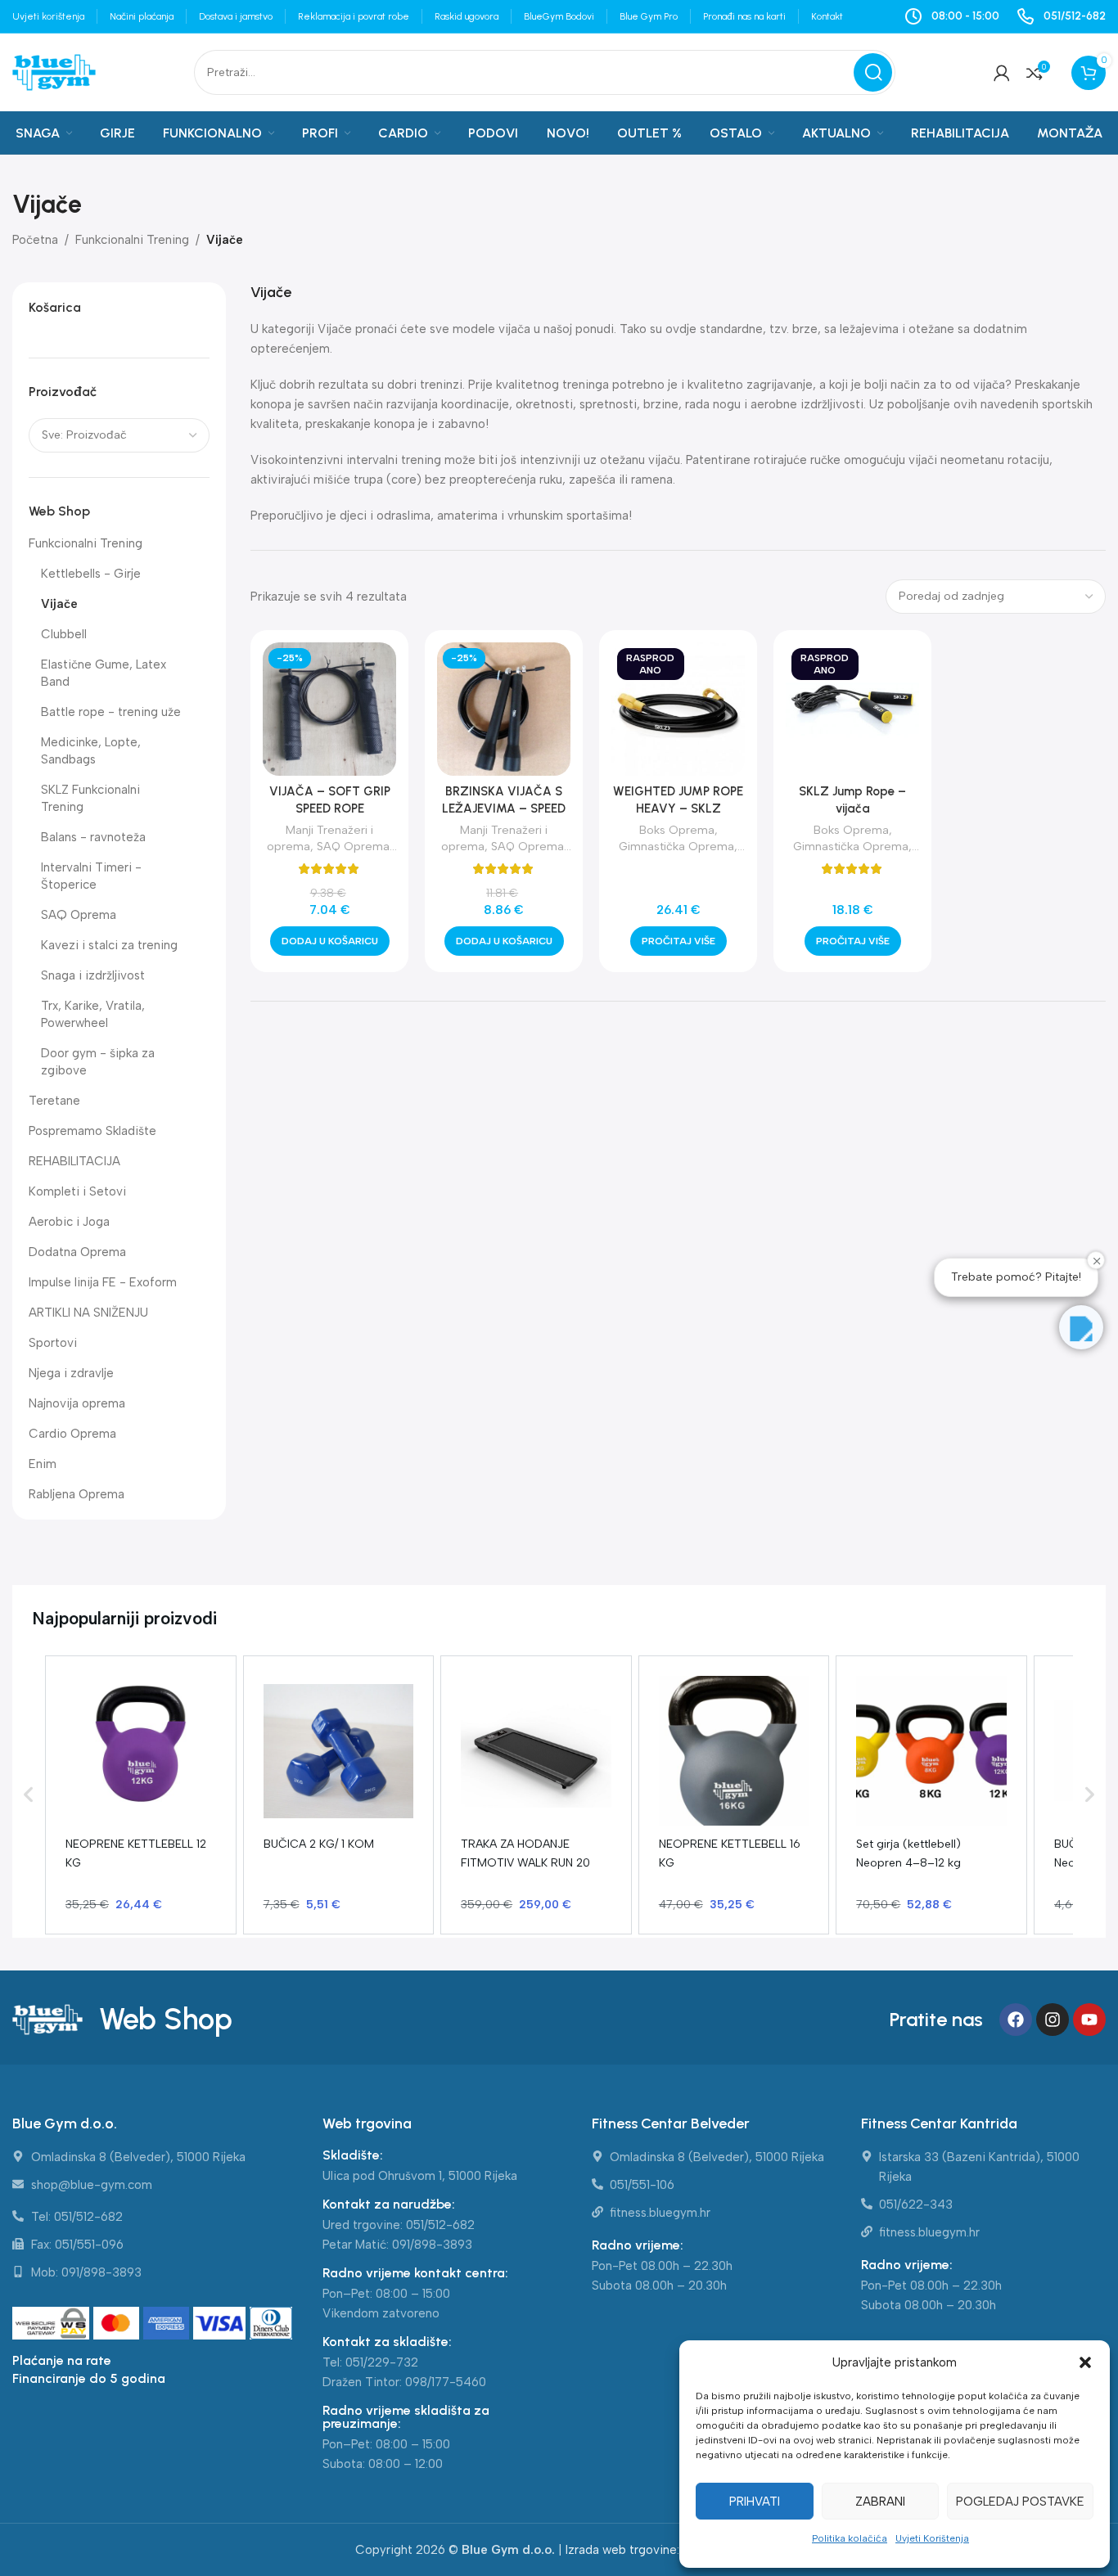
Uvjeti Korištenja (932, 2538)
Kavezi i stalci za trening (109, 945)
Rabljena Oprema (77, 1494)
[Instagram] (1053, 2020)
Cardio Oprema (72, 1434)
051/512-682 (440, 2225)
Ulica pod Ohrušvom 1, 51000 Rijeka (420, 2176)
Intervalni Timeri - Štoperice (91, 876)
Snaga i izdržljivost (93, 975)
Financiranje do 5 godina (89, 2378)
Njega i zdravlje (71, 1373)
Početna (35, 240)
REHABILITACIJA (74, 1161)
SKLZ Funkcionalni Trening (90, 798)
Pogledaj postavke (1020, 2502)
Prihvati (755, 2502)
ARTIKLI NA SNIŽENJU (88, 1313)
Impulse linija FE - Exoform (103, 1282)
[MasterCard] (118, 2324)
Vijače (59, 604)
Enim (43, 1464)
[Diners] (271, 2324)
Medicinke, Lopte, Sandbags (91, 751)
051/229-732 (382, 2362)
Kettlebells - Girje (91, 574)
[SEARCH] (873, 72)
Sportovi (53, 1343)
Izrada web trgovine (621, 2550)
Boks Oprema (677, 830)
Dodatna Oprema (77, 1252)
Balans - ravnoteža (93, 837)
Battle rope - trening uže (111, 712)
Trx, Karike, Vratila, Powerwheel (93, 1014)
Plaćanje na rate (62, 2360)
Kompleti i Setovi (77, 1191)
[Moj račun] (1002, 73)
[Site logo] (54, 71)
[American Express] (168, 2324)
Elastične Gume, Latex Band (104, 673)
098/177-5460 (446, 2382)
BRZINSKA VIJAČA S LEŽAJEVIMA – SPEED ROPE (504, 808)
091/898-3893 (432, 2245)
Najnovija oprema (77, 1403)
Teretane (54, 1101)
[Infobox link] (1061, 16)
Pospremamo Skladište (92, 1131)
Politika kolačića (850, 2538)
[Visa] (221, 2324)
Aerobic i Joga (69, 1222)
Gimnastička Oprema (676, 846)
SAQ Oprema (79, 915)
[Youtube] (1089, 2020)
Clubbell (64, 634)
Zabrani (880, 2502)
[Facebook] (1016, 2020)
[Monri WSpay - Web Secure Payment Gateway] (51, 2324)
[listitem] (141, 1795)
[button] (1085, 2362)
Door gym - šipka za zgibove (98, 1062)
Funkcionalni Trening (132, 240)
